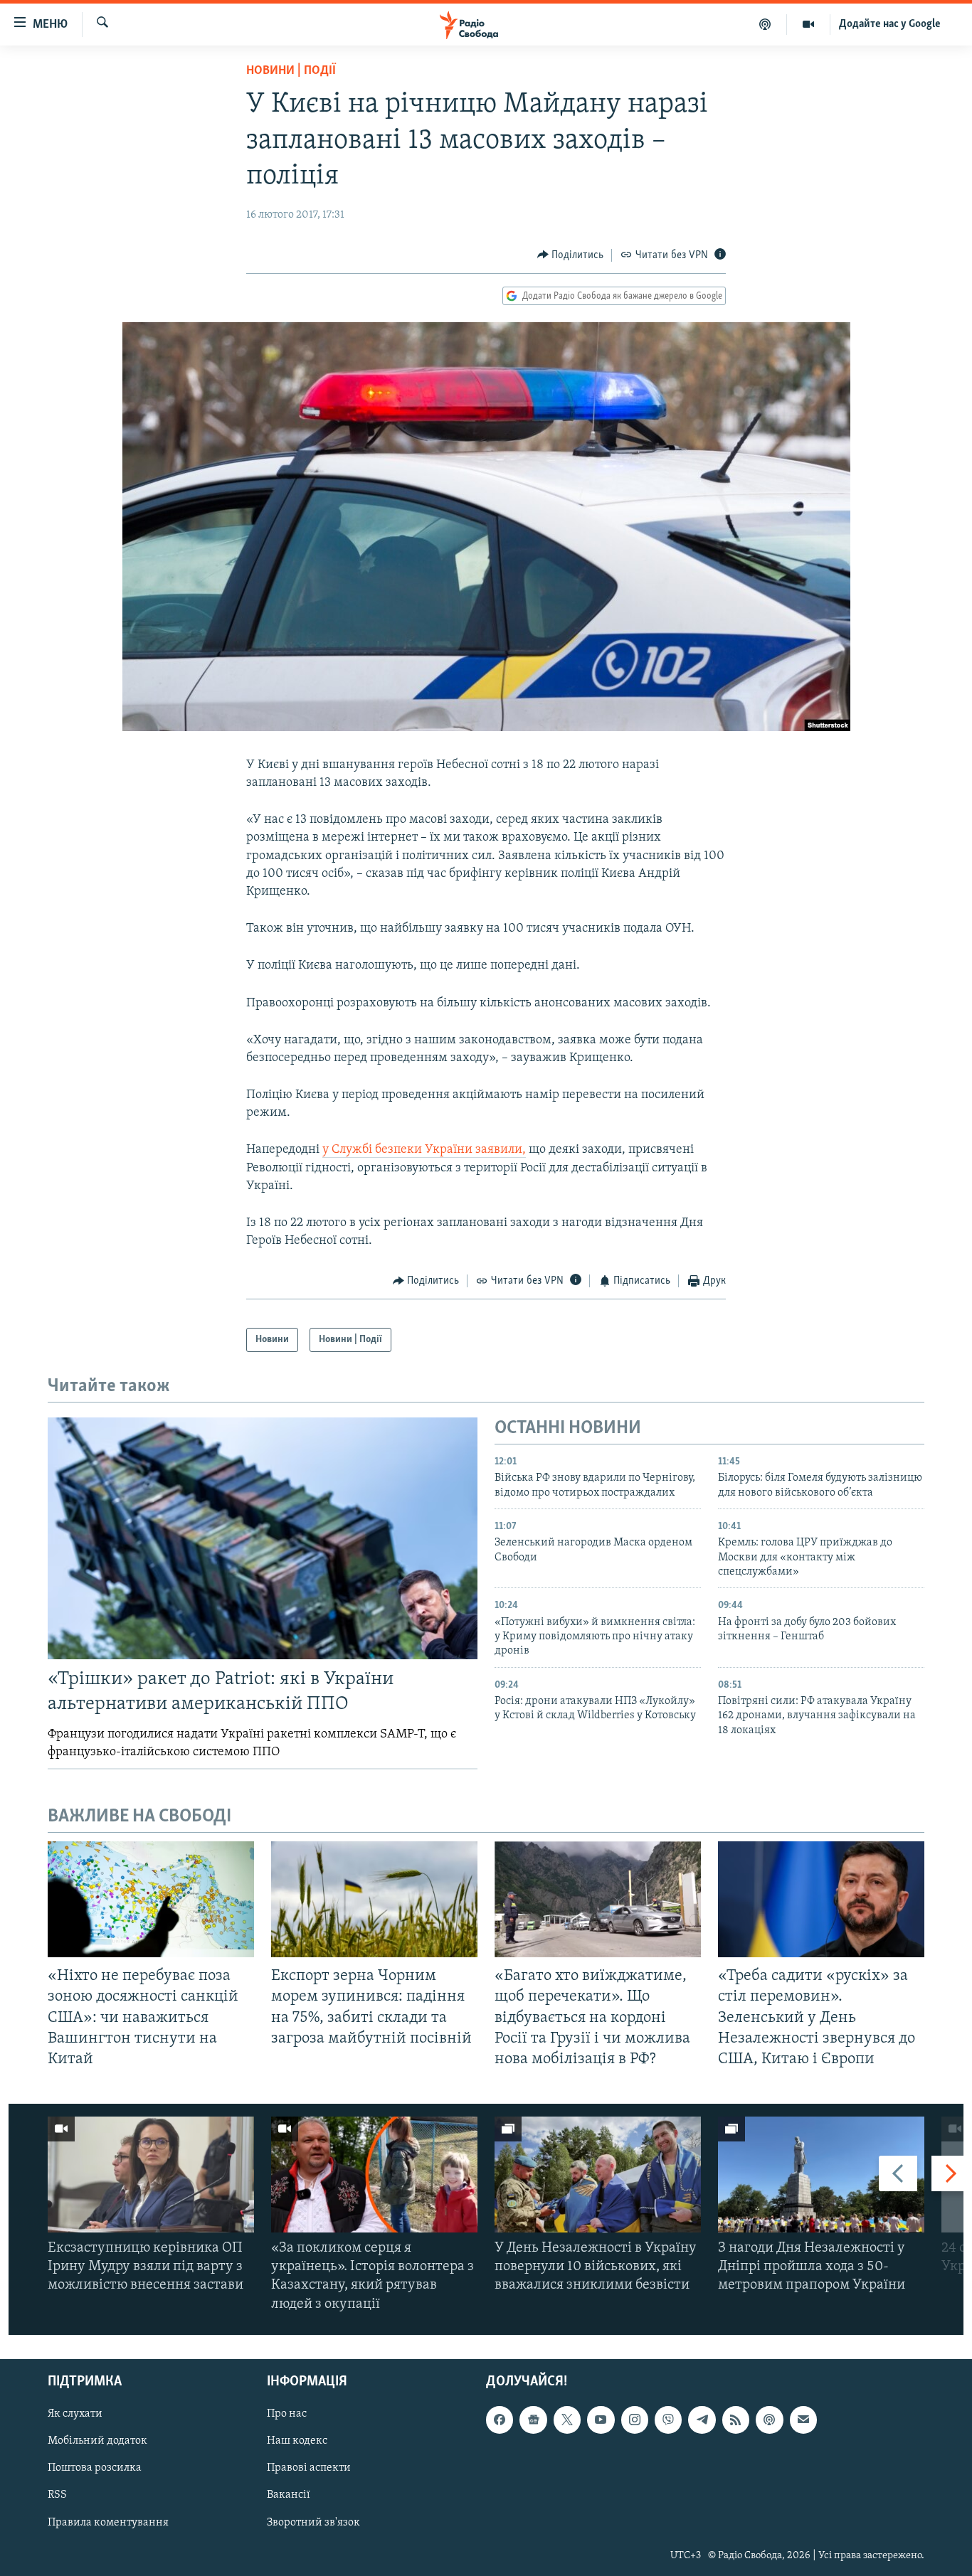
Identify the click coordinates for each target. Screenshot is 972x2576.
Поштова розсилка (95, 2468)
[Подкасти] (765, 24)
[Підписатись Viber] (668, 2420)
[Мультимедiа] (809, 24)
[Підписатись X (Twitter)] (567, 2420)
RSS (57, 2495)
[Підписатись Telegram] (702, 2420)
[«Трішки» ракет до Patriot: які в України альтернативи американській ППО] (263, 1538)
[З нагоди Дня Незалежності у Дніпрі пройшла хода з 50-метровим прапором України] (821, 2175)
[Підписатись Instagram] (635, 2420)
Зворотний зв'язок (313, 2522)
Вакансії (289, 2495)
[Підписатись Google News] (533, 2420)
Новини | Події (291, 71)
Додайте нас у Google (890, 24)
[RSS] (736, 2420)
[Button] (571, 255)
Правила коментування (108, 2522)
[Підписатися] (803, 2420)
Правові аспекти (309, 2468)
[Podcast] (769, 2420)
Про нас (287, 2414)
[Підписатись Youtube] (601, 2420)
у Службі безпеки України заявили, (424, 1150)
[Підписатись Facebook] (500, 2420)
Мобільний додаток (97, 2441)
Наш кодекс (297, 2441)
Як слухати (75, 2414)
